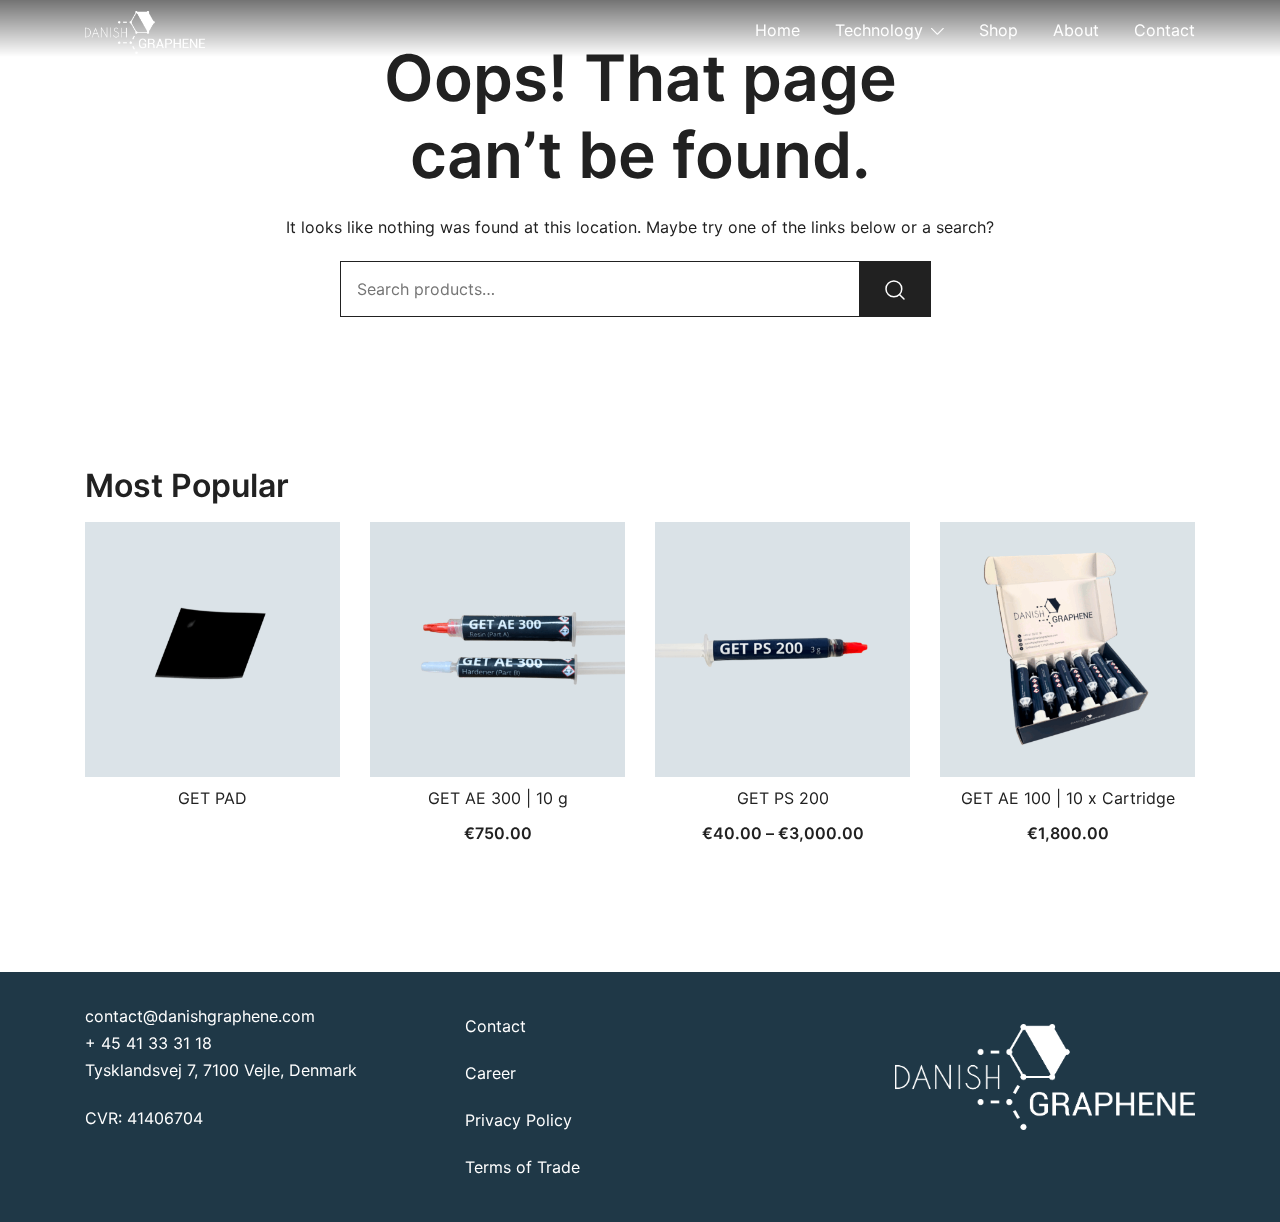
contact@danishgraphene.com (200, 1016)
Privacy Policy (518, 1120)
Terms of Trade (522, 1167)
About (1076, 30)
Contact (1164, 30)
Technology (879, 30)
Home (777, 30)
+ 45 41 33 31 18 (148, 1043)
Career (490, 1073)
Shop (998, 30)
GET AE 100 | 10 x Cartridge (1068, 798)
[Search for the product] (895, 289)
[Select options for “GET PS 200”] (783, 742)
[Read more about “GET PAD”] (213, 742)
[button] (498, 742)
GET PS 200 (783, 798)
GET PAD (212, 798)
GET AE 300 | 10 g (498, 798)
